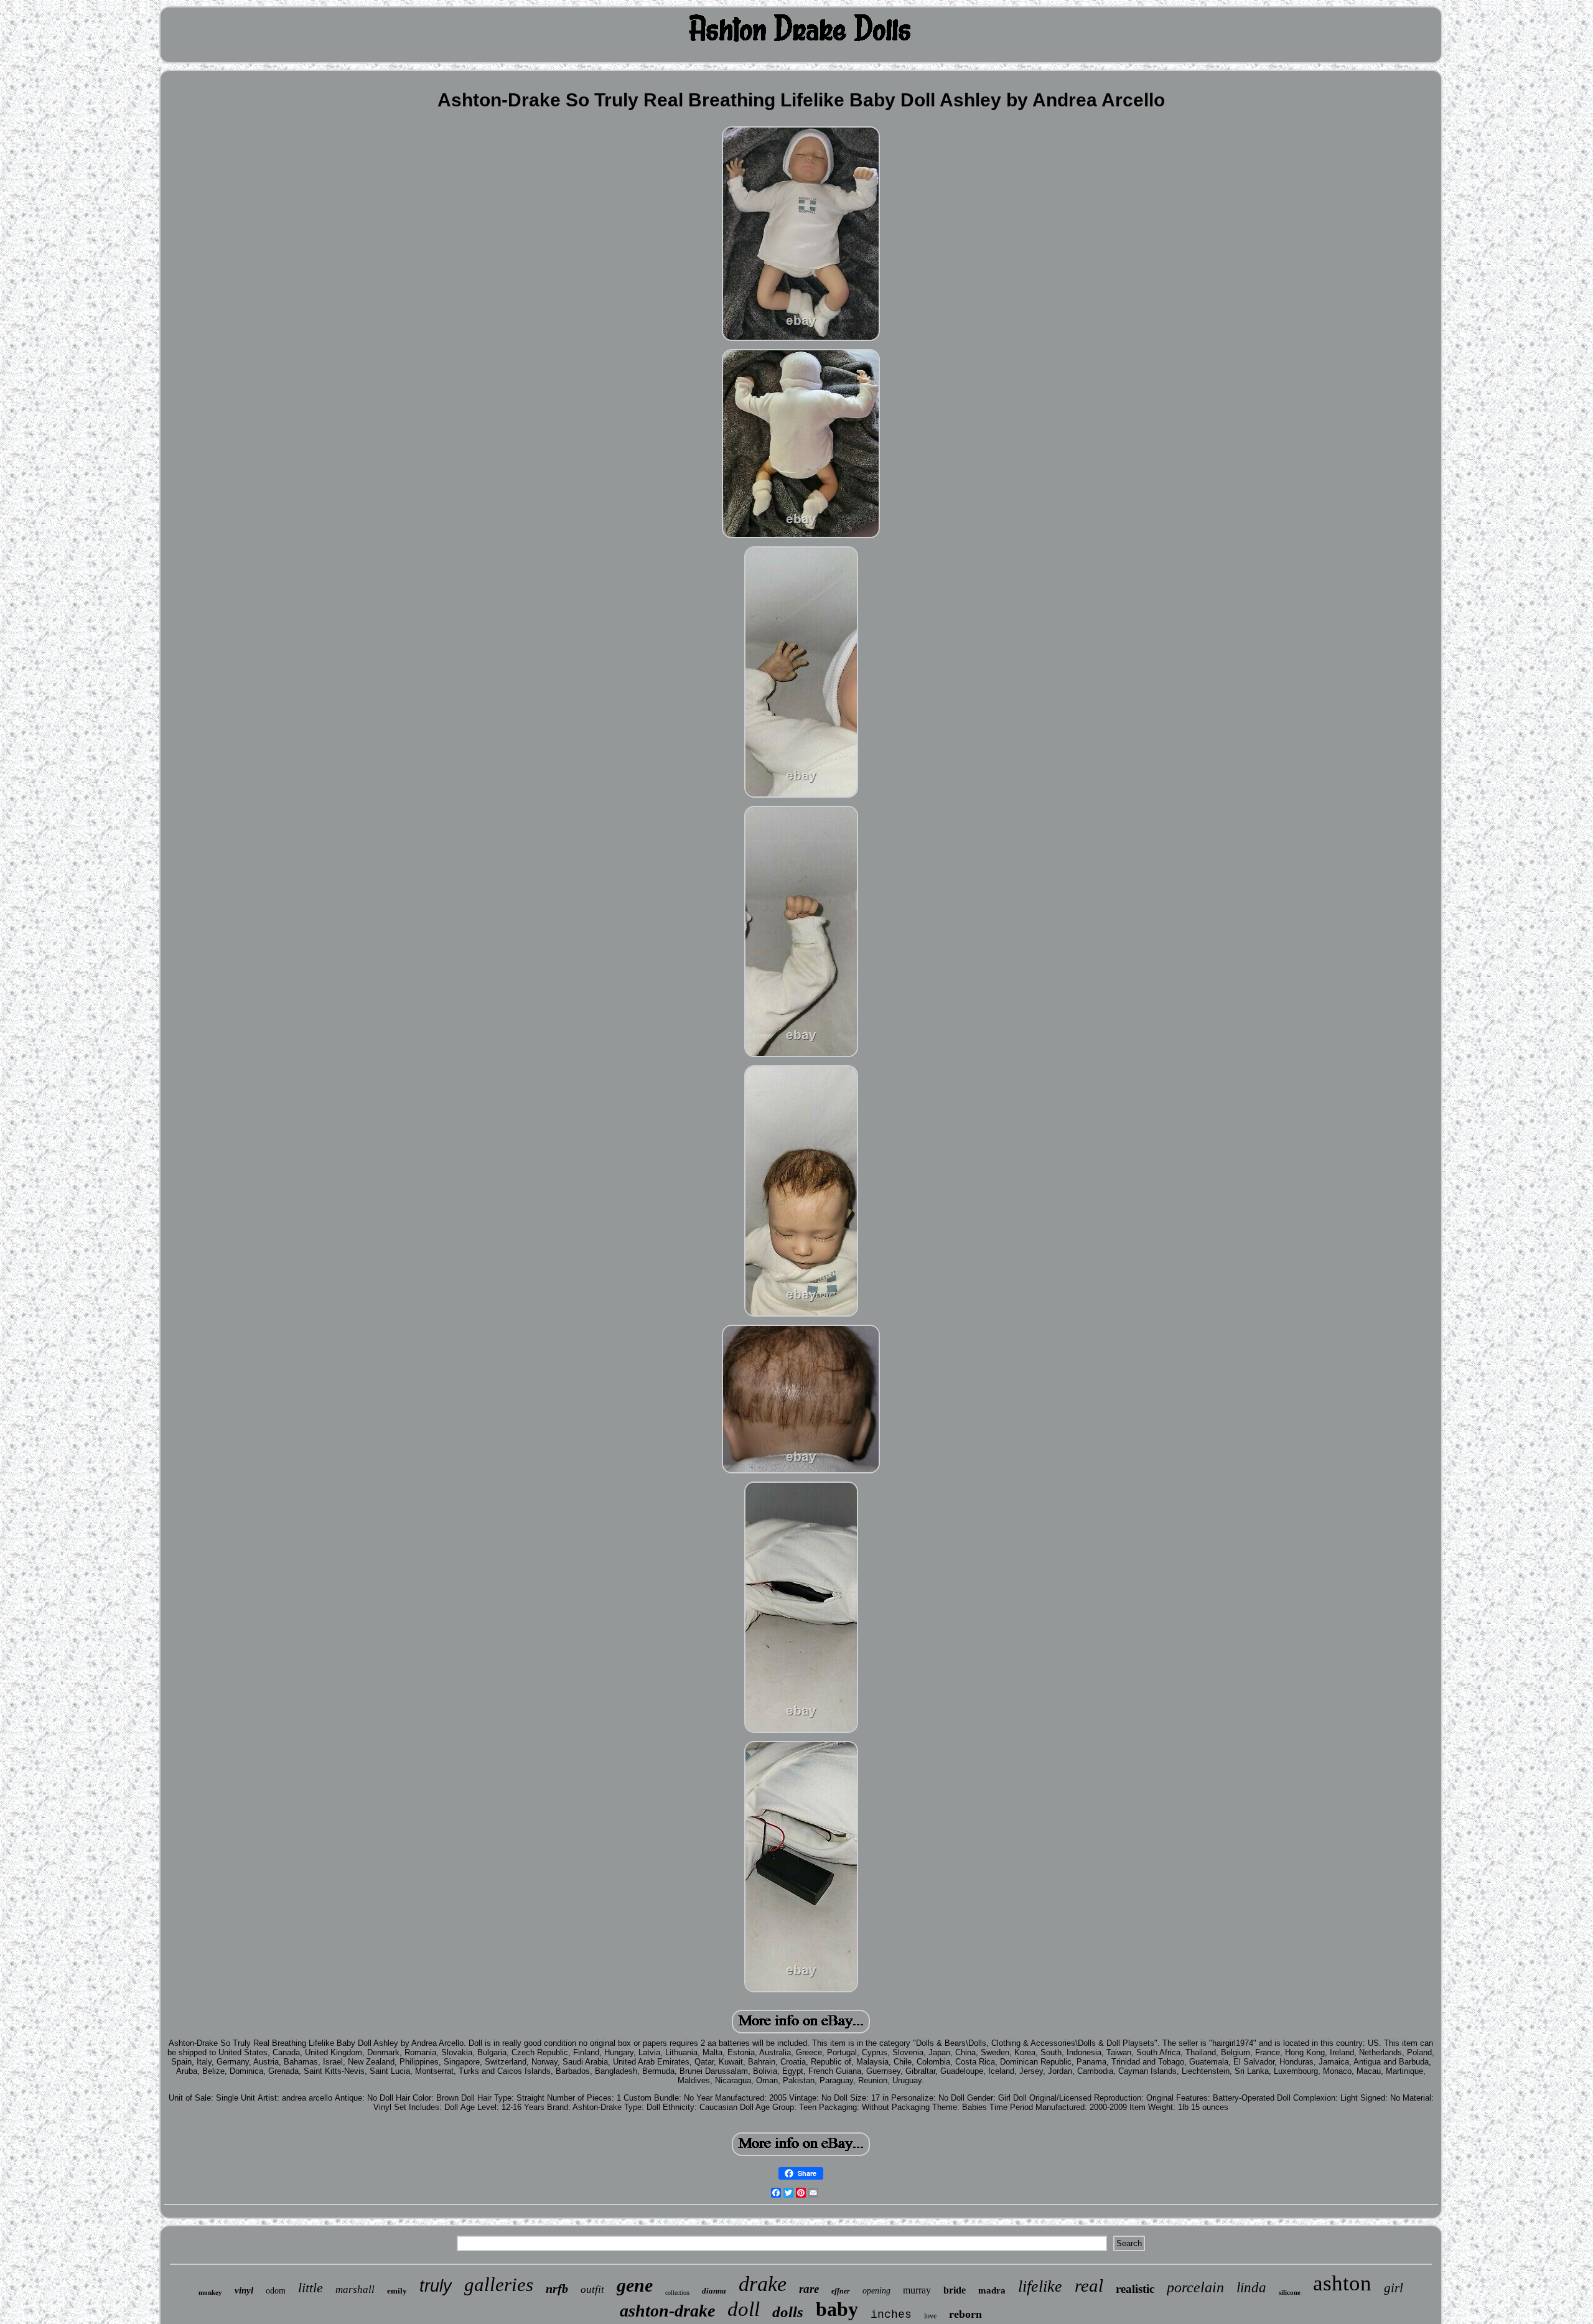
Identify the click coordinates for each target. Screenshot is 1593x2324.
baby (837, 2309)
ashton (1342, 2283)
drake (763, 2284)
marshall (355, 2289)
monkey (210, 2292)
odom (276, 2291)
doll (744, 2309)
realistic (1135, 2289)
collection (677, 2293)
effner (841, 2291)
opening (876, 2291)
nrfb (557, 2289)
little (311, 2288)
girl (1394, 2288)
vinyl (244, 2290)
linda (1251, 2288)
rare (809, 2289)
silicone (1290, 2292)
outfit (592, 2289)
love (930, 2316)
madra (992, 2290)
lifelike (1040, 2286)
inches (891, 2315)
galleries (499, 2284)
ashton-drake (667, 2311)
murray (917, 2290)
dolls (788, 2312)
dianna (714, 2291)
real (1089, 2285)
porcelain (1195, 2287)
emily (397, 2291)
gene (635, 2285)
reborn (965, 2314)
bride (955, 2290)
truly (436, 2286)
